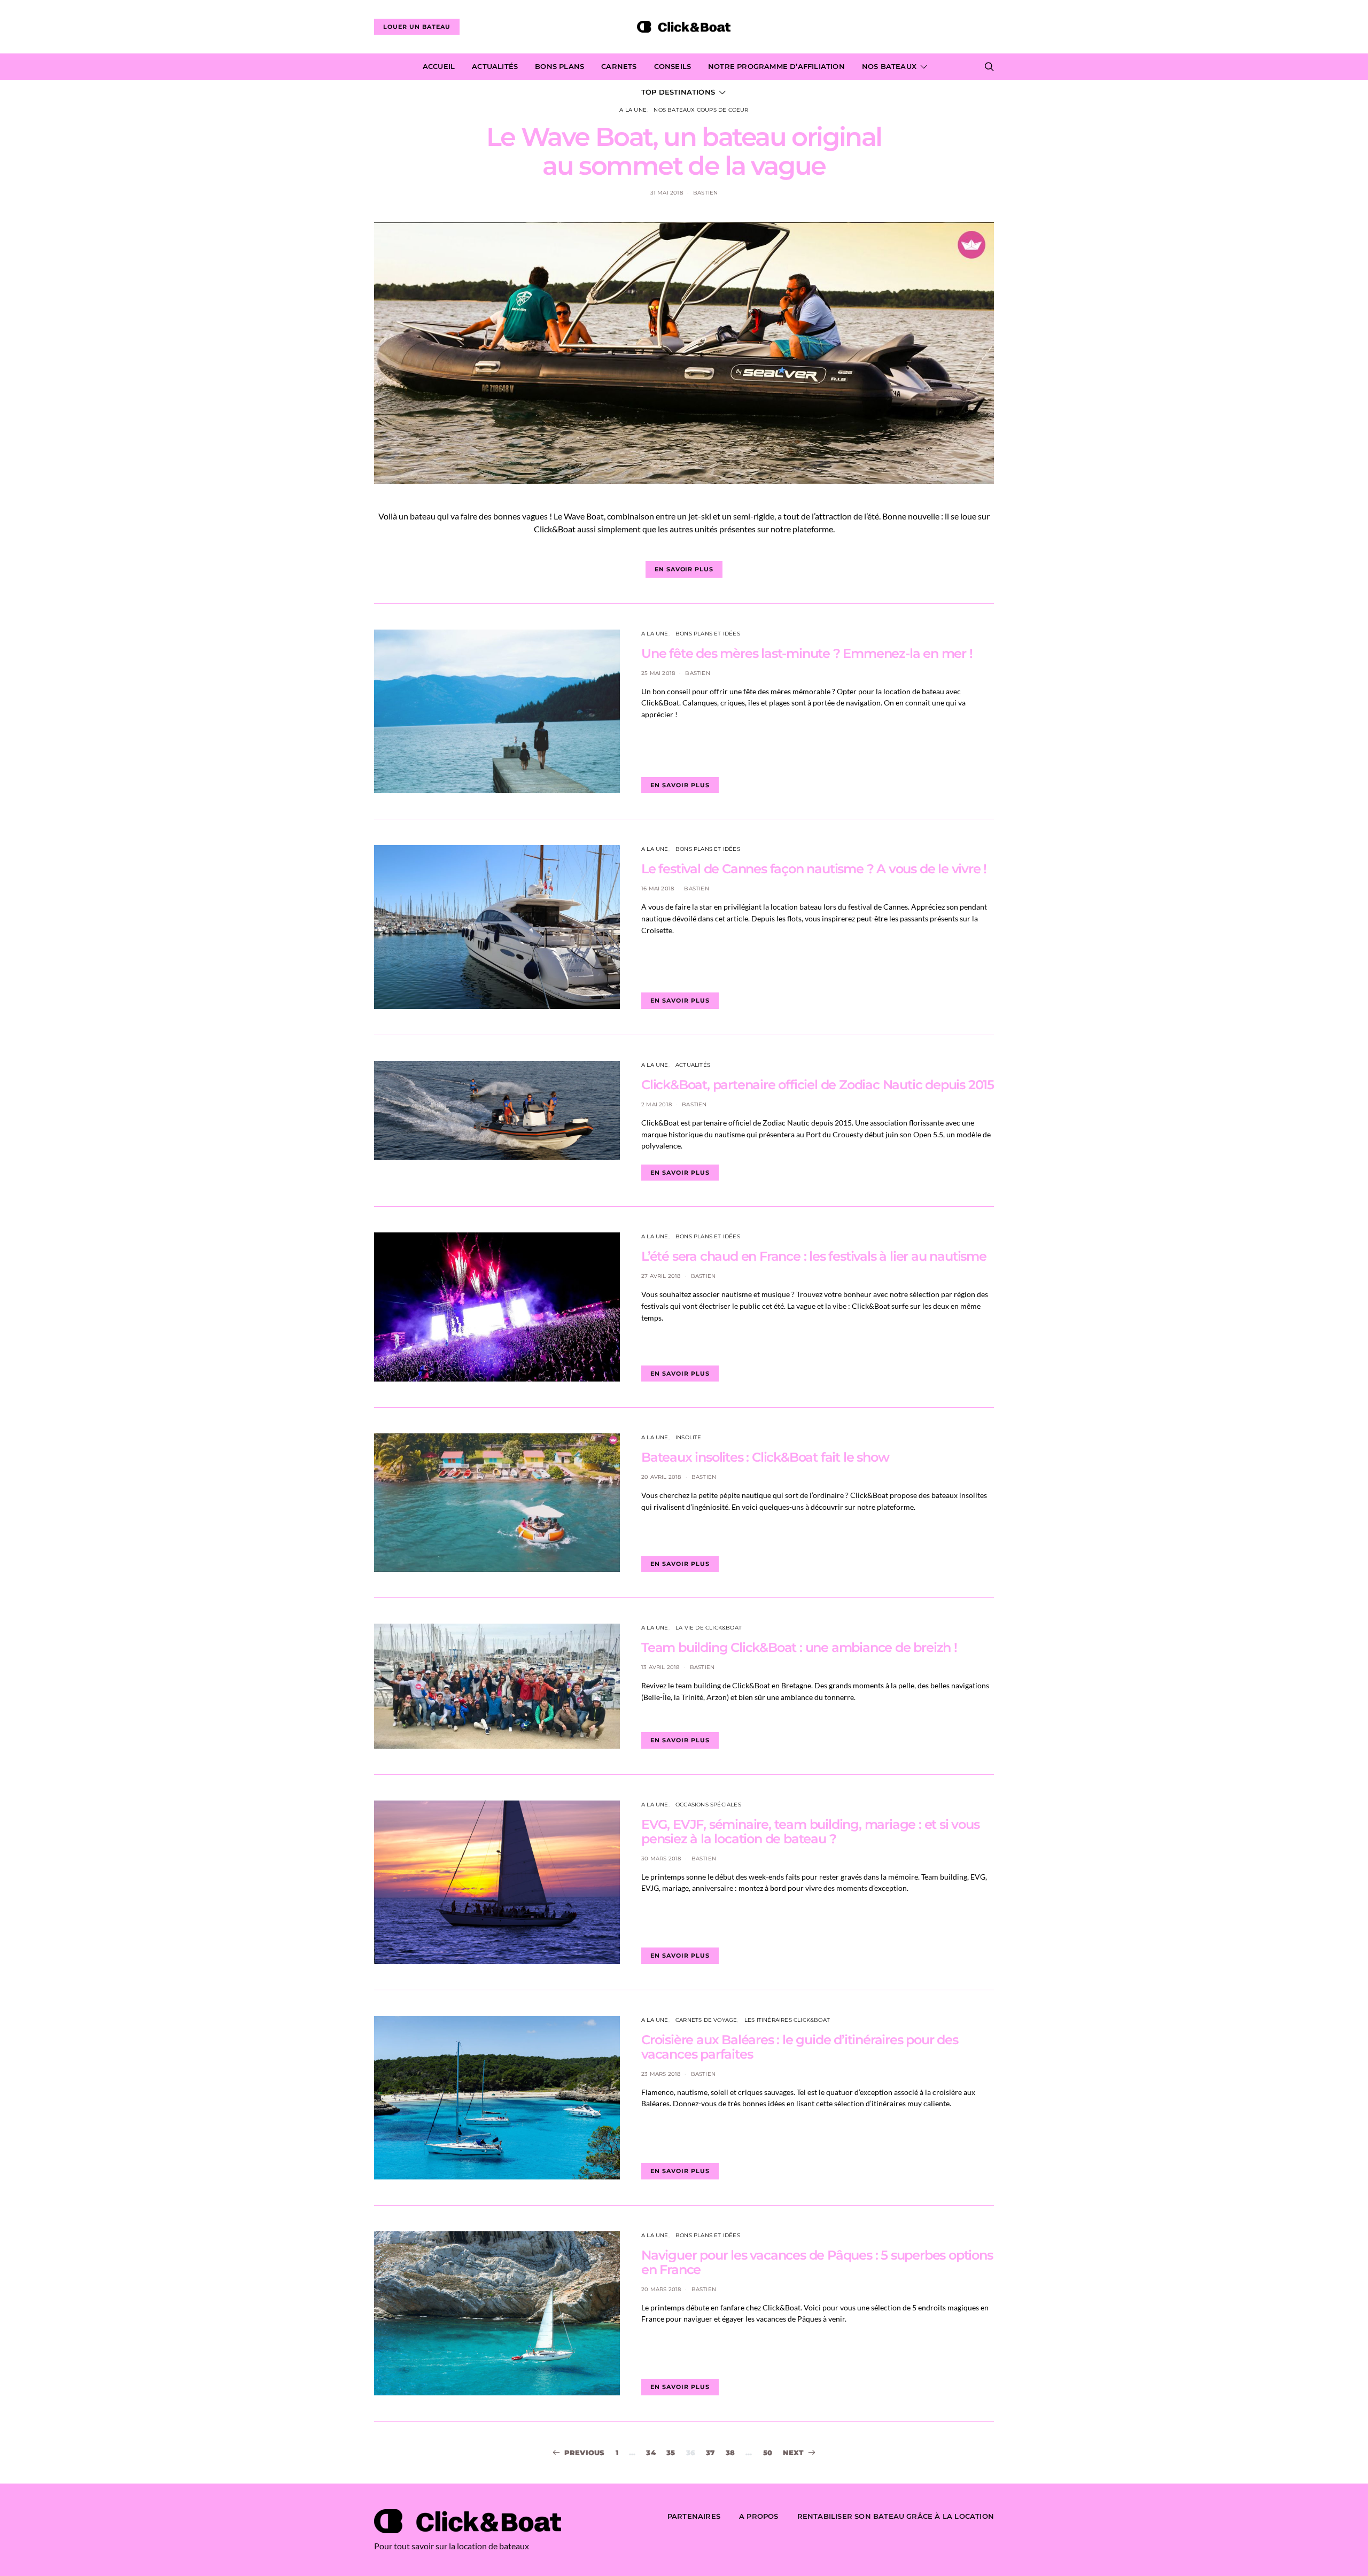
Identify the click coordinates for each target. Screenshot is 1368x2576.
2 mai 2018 (656, 1104)
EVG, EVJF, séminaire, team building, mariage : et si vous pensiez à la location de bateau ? (810, 1832)
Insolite (689, 1437)
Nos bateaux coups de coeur (701, 110)
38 (730, 2453)
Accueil (439, 66)
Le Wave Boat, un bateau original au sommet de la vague (684, 151)
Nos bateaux (889, 66)
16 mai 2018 (658, 889)
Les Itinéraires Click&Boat (787, 2020)
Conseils (673, 66)
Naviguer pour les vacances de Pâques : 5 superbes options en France (817, 2262)
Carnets (619, 66)
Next (793, 2453)
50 (768, 2453)
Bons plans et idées (708, 634)
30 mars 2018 (661, 1859)
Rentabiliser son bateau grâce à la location (896, 2516)
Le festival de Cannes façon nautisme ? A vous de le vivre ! (814, 869)
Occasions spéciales (708, 1805)
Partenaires (694, 2516)
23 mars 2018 (661, 2074)
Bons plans (559, 66)
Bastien (705, 193)
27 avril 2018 (661, 1276)
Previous (585, 2453)
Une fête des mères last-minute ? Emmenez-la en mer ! (807, 653)
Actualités (495, 66)
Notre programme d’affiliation (776, 66)
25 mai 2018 (658, 673)
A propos (759, 2516)
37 (710, 2453)
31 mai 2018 (667, 193)
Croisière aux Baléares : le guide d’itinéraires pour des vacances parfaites (800, 2047)
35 (671, 2453)
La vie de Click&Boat (709, 1628)
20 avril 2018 (661, 1477)
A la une (633, 110)
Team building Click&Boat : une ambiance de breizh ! (799, 1647)
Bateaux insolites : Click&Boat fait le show (765, 1457)
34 (651, 2453)
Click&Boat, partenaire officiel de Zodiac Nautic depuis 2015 (818, 1085)
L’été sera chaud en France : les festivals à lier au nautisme (814, 1256)
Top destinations (678, 92)
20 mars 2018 (661, 2289)
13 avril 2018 (660, 1667)
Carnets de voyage (706, 2020)
